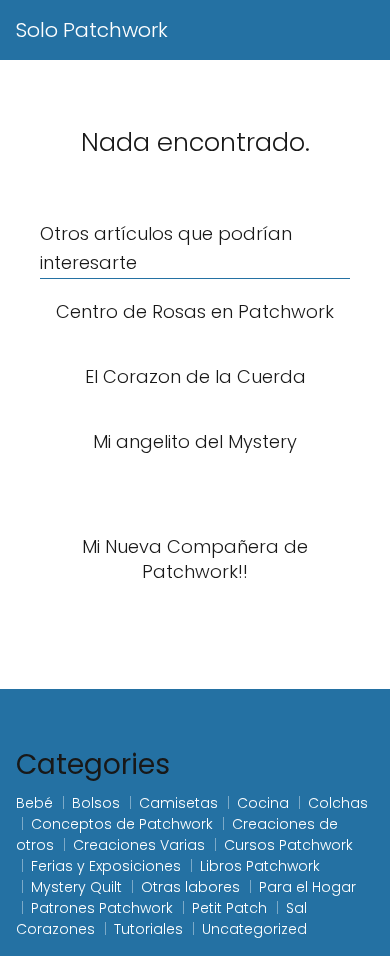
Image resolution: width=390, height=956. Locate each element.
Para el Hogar (307, 887)
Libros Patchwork (260, 866)
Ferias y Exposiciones (106, 866)
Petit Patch (229, 908)
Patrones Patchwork (102, 908)
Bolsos (96, 803)
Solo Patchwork (92, 30)
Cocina (263, 803)
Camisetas (178, 803)
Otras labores (190, 887)
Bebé (34, 803)
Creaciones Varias (139, 845)
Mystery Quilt (76, 887)
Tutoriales (148, 929)
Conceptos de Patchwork (122, 824)
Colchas (338, 803)
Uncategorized (254, 929)
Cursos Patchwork (288, 845)
